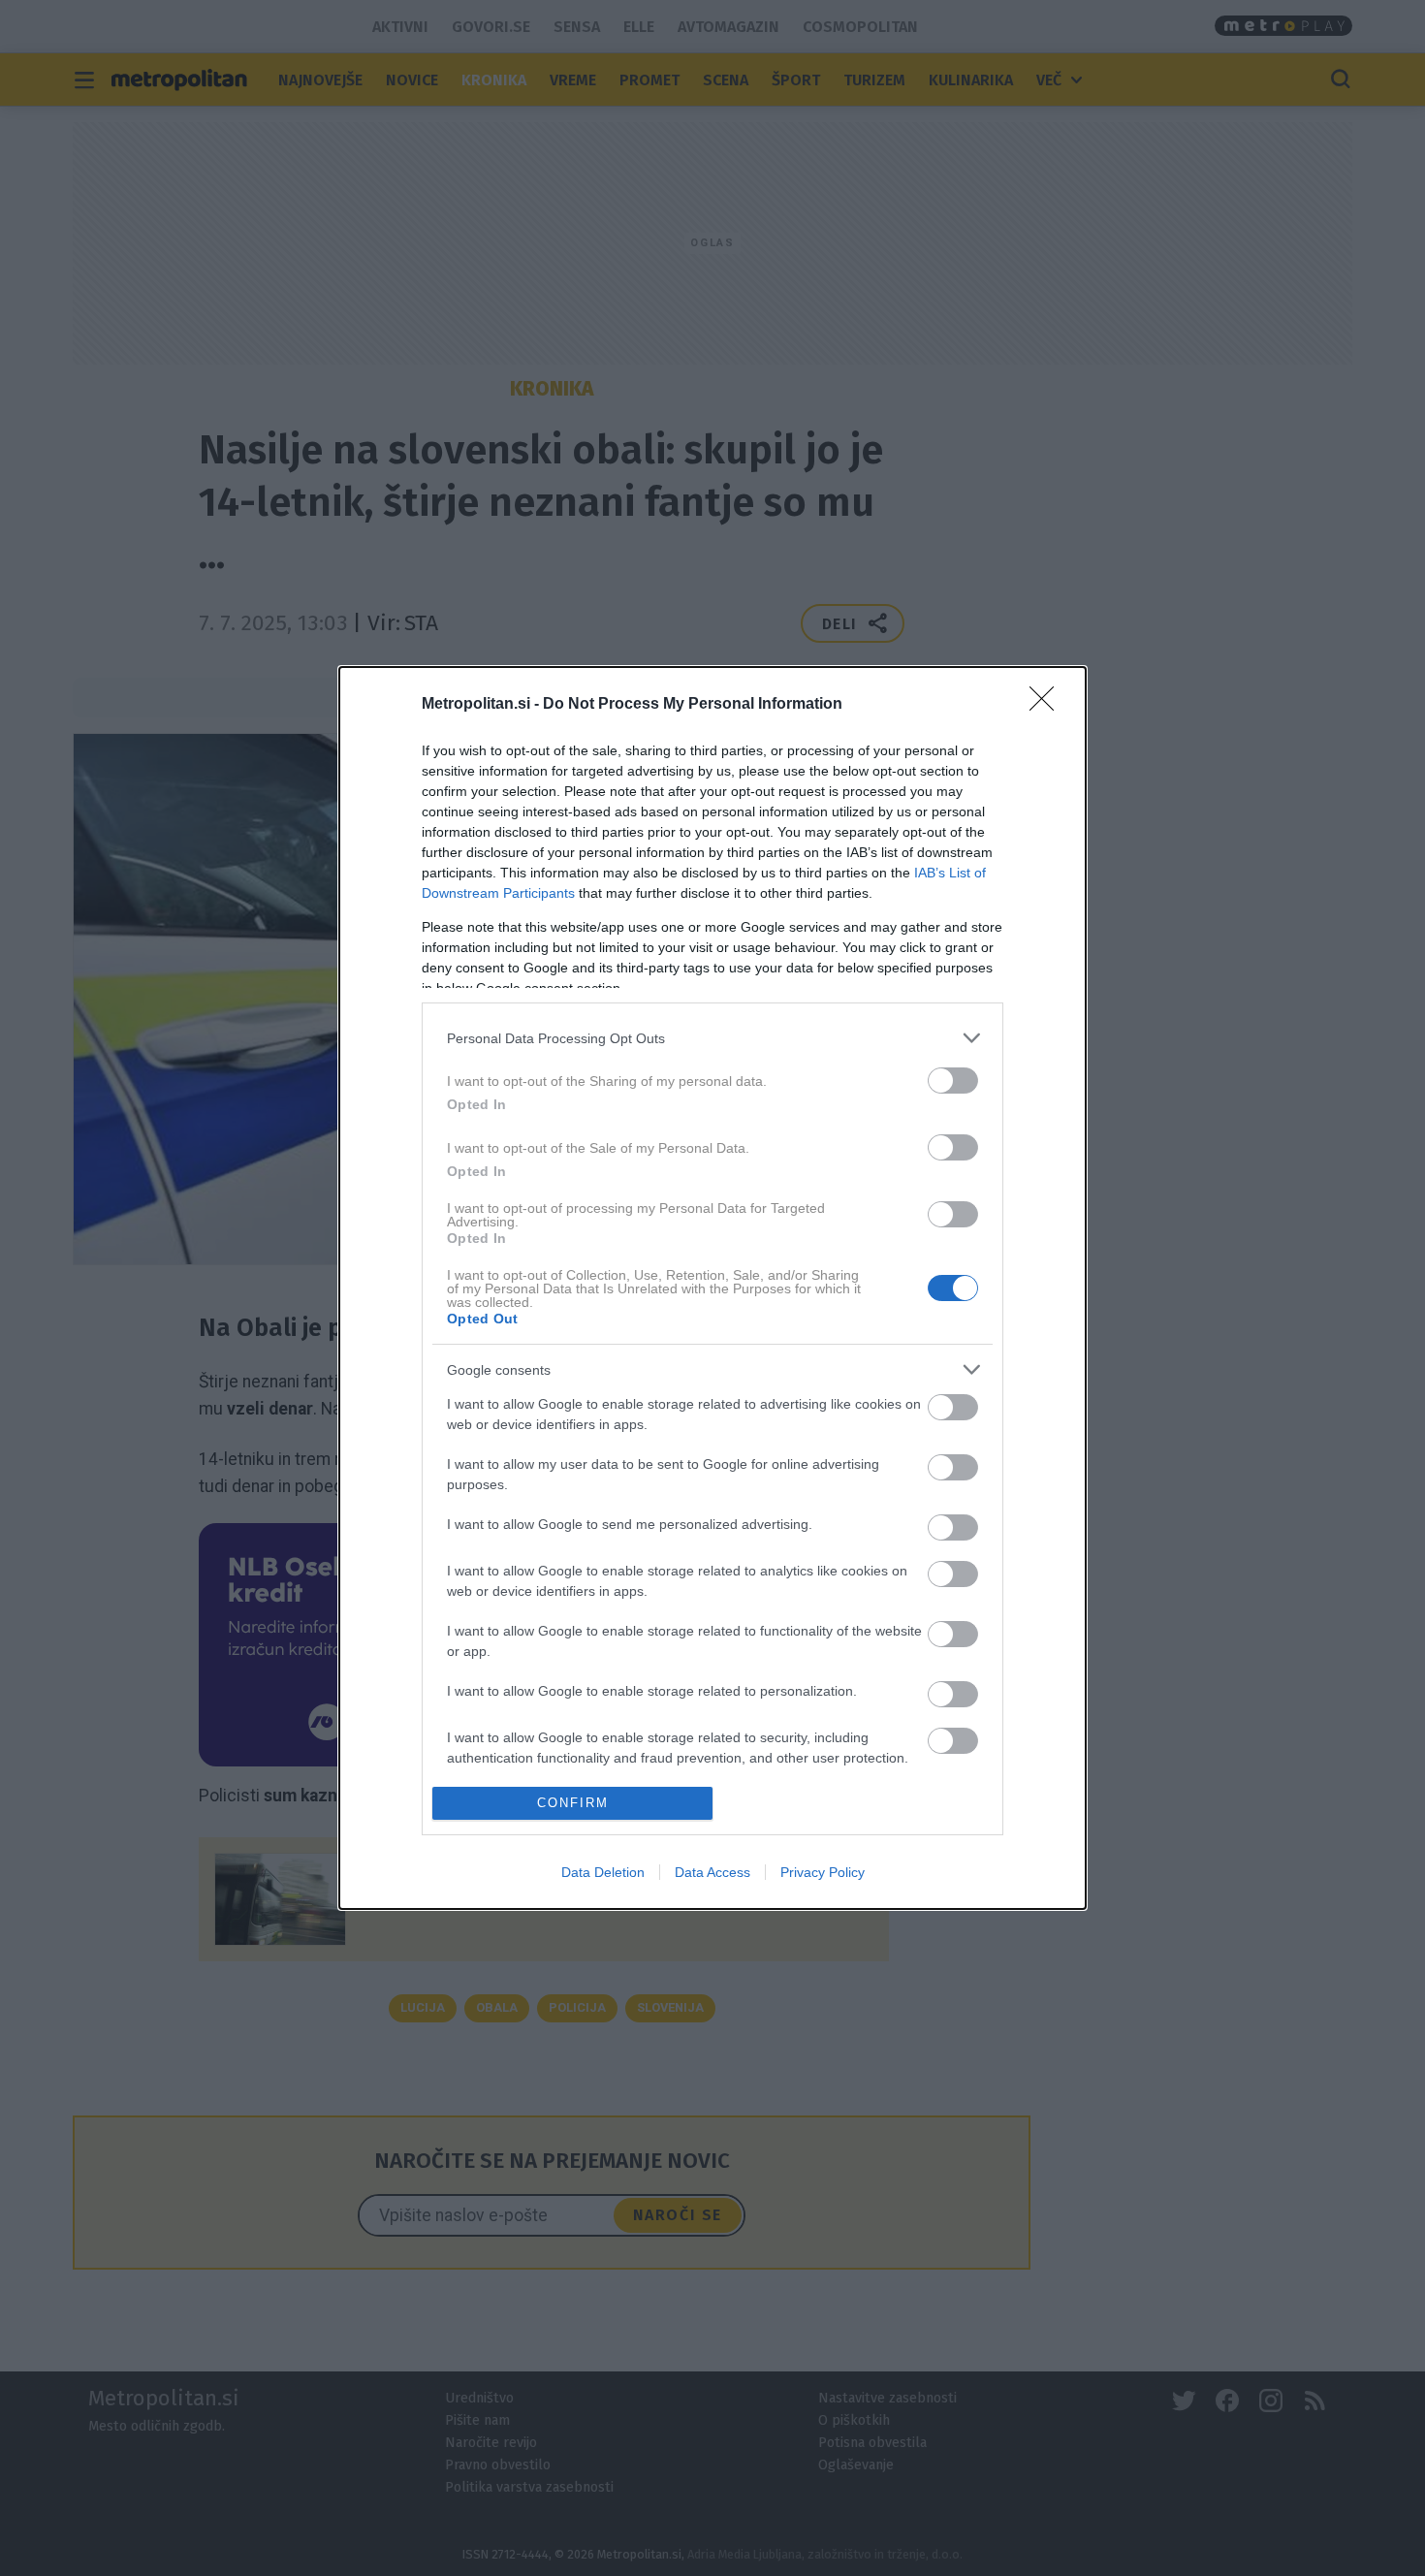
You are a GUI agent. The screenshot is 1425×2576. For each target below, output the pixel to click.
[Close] (1048, 705)
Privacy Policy (823, 1872)
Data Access (712, 1872)
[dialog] (712, 1288)
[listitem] (712, 1038)
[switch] (953, 1081)
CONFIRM (573, 1803)
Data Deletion (603, 1872)
